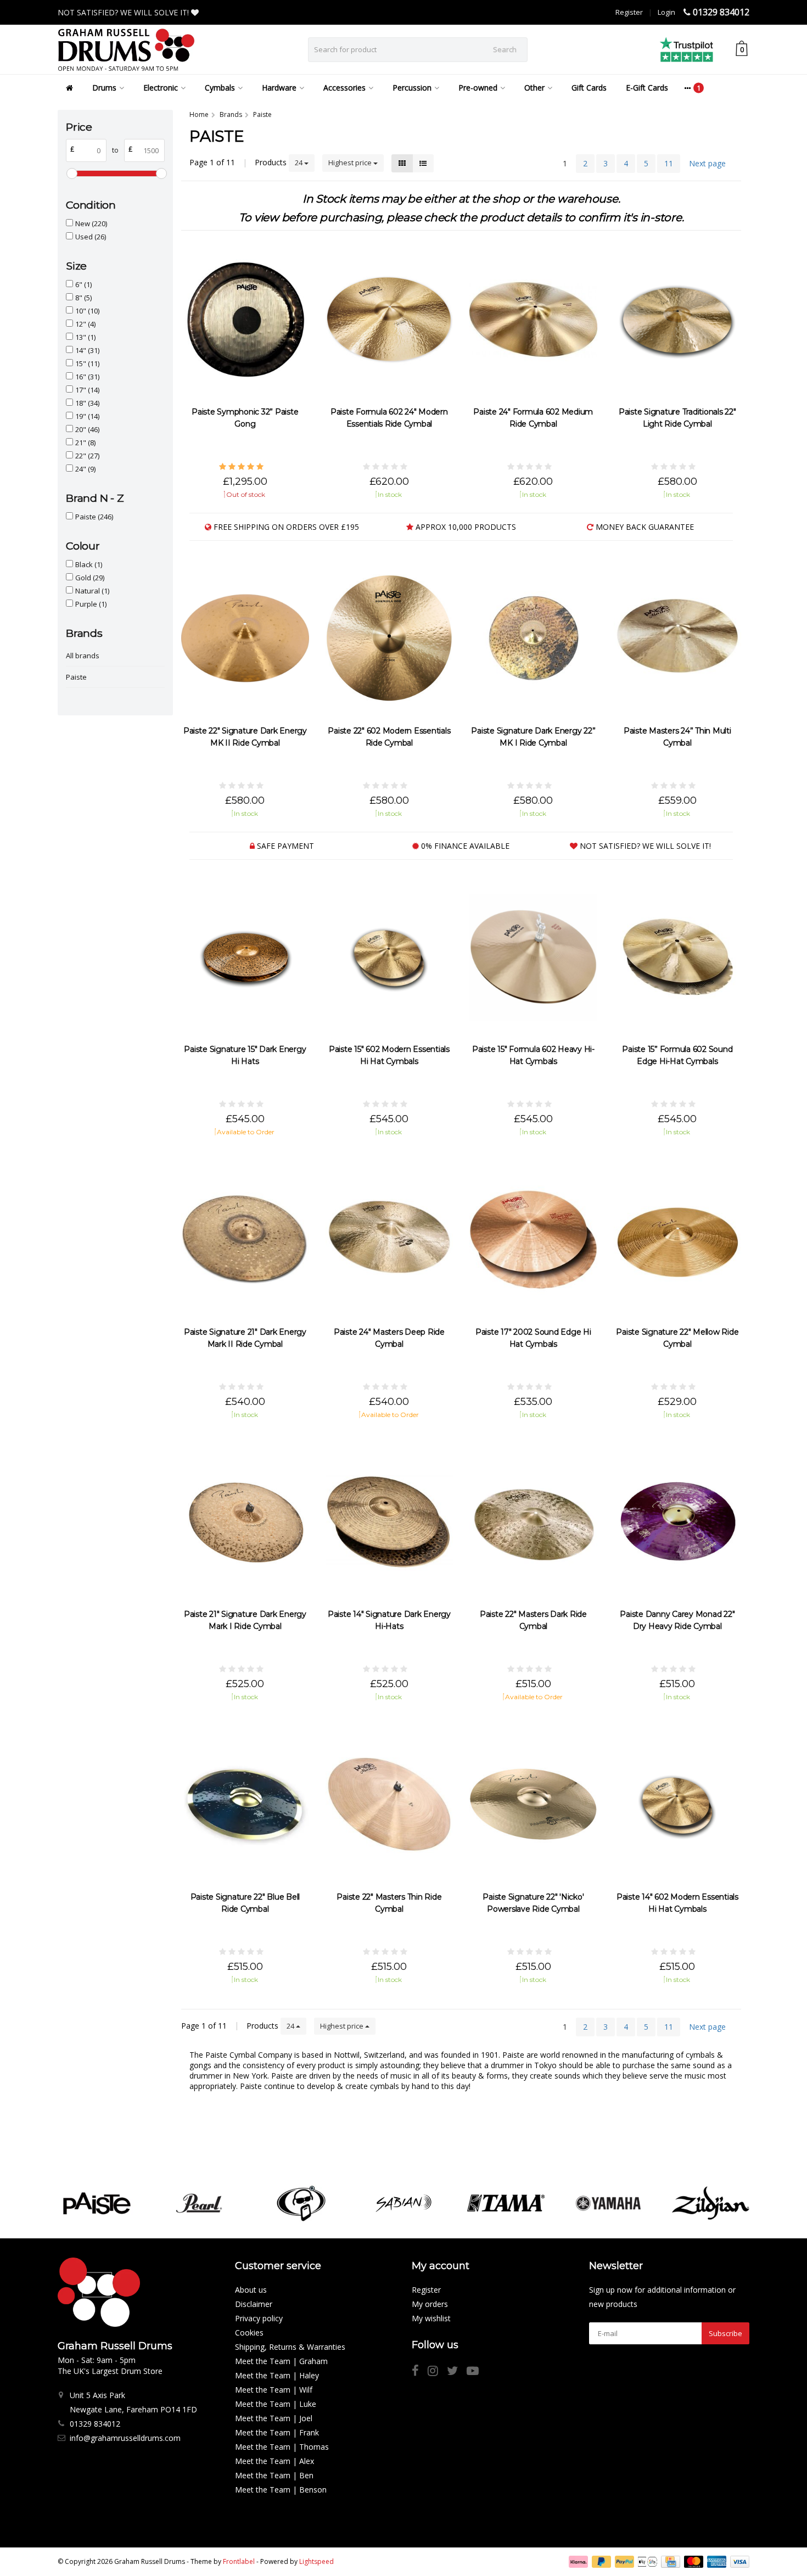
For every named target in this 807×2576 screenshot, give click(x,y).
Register (629, 12)
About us (251, 2290)
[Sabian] (403, 2203)
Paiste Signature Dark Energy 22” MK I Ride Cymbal (533, 737)
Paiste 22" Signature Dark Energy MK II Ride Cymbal (245, 737)
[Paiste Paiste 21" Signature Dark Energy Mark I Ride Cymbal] (245, 1522)
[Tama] (506, 2203)
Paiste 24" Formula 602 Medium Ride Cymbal (533, 418)
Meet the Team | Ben (274, 2475)
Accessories (344, 88)
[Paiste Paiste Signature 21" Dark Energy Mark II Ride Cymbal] (245, 1239)
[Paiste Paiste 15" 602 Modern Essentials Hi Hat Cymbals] (390, 957)
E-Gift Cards (647, 88)
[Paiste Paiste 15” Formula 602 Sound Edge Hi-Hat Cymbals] (678, 957)
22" (87, 456)
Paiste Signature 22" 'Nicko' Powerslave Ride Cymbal (533, 1903)
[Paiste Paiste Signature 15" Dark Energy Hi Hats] (245, 957)
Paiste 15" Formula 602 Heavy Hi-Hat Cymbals (533, 1055)
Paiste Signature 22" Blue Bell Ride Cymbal (245, 1903)
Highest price (351, 163)
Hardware (279, 88)
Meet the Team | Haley (277, 2375)
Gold (90, 578)
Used (91, 237)
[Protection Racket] (301, 2203)
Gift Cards (589, 88)
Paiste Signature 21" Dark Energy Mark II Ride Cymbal (245, 1338)
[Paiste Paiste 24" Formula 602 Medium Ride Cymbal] (533, 320)
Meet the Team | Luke (276, 2404)
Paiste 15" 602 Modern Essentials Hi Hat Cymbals (389, 1055)
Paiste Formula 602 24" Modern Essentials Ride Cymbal (389, 418)
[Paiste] (96, 2203)
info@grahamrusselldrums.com (125, 2438)
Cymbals (220, 88)
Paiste (94, 517)
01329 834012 (721, 12)
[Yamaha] (608, 2203)
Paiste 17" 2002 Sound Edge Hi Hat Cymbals (533, 1338)
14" (87, 350)
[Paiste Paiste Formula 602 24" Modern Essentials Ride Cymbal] (390, 320)
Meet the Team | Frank (277, 2432)
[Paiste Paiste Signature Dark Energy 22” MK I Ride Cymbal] (533, 638)
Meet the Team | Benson (281, 2490)
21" (85, 443)
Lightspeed (316, 2561)
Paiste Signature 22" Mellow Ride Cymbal (677, 1338)
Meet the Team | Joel (274, 2418)
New (91, 223)
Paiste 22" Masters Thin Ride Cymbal (389, 1903)
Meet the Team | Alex (274, 2461)
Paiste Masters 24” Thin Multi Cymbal (677, 737)
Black (89, 564)
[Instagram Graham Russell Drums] (437, 2372)
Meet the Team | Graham (281, 2361)
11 (669, 163)
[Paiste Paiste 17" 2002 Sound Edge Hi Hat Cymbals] (533, 1239)
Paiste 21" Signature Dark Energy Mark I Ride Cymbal (245, 1620)
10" (87, 311)
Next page (707, 163)
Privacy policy (259, 2318)
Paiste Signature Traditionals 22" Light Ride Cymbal (677, 418)
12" (85, 324)
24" (85, 469)
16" (87, 377)
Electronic (161, 88)
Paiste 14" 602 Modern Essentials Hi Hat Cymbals (677, 1903)
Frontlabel (239, 2561)
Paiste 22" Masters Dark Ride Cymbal (533, 1620)
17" (87, 390)
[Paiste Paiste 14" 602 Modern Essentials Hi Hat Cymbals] (678, 1804)
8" (83, 298)
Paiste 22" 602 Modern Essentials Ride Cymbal (389, 737)
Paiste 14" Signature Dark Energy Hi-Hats (389, 1620)
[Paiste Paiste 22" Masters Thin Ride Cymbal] (390, 1804)
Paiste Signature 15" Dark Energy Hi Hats (245, 1055)
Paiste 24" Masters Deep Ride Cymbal (389, 1338)
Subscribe (725, 2333)
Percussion (412, 88)
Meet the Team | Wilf (274, 2390)
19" (87, 416)
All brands (83, 656)
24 (299, 163)
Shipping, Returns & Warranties (290, 2347)
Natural (92, 591)
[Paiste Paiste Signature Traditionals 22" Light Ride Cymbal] (678, 320)
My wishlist (431, 2318)
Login (666, 12)
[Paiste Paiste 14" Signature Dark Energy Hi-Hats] (390, 1522)
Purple (91, 604)
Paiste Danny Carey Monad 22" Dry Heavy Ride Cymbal (677, 1620)
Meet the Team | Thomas (282, 2447)
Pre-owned (478, 88)
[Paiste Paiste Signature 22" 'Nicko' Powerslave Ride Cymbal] (533, 1804)
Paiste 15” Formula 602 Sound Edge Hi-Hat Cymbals (677, 1055)
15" (87, 363)
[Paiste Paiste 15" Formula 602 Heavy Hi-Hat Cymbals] (533, 957)
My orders (430, 2304)
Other (534, 88)
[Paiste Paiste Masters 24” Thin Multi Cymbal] (678, 638)
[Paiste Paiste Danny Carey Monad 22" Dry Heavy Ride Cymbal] (678, 1522)
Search (505, 49)
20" (87, 429)
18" (87, 403)
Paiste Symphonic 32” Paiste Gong (245, 418)
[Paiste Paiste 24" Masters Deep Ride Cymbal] (390, 1239)
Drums (104, 88)
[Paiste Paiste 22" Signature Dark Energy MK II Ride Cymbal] (245, 638)
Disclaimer (254, 2304)
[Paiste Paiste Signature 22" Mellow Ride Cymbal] (678, 1239)
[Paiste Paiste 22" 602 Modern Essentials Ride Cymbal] (390, 638)
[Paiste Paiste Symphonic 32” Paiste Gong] (245, 320)
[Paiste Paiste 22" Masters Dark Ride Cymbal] (533, 1522)
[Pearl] (199, 2203)
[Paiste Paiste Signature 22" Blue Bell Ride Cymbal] (245, 1804)
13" (85, 337)
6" (83, 284)
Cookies (249, 2333)
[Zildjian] (711, 2203)
